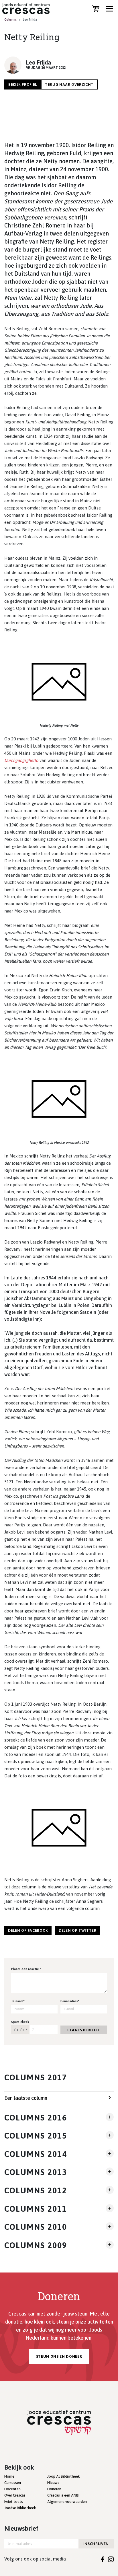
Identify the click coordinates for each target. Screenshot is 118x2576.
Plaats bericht (83, 2030)
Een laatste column (26, 2098)
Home (9, 2476)
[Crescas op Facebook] (103, 2559)
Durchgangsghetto (21, 760)
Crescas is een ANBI (63, 2495)
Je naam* (18, 2001)
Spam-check (20, 2022)
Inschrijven (96, 2544)
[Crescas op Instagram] (111, 2559)
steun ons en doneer (59, 2356)
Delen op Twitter (77, 1930)
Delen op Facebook (28, 1930)
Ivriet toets (14, 2502)
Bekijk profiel (23, 84)
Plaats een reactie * (26, 1969)
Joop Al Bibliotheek (63, 2476)
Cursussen (13, 2483)
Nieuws (53, 2483)
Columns (10, 20)
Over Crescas (15, 2495)
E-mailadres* (70, 2001)
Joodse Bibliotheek (20, 2508)
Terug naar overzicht (69, 84)
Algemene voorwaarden (67, 2502)
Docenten (12, 2489)
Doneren (54, 2489)
